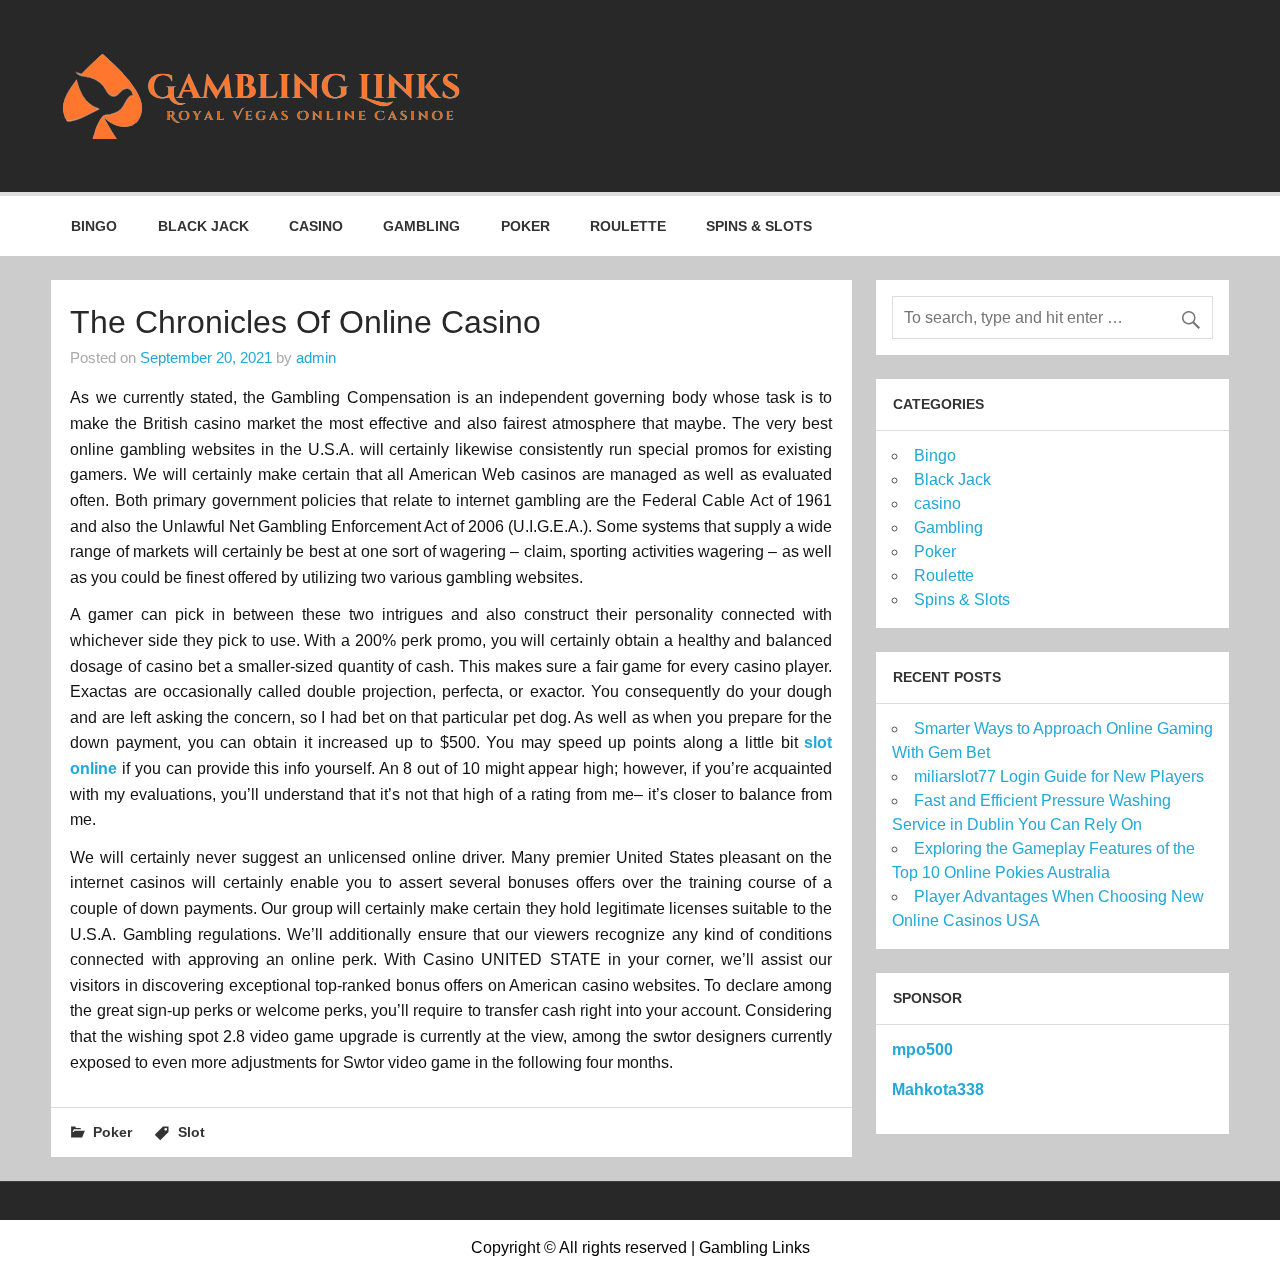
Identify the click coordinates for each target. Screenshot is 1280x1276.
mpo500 (922, 1049)
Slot (191, 1132)
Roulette (628, 226)
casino (316, 226)
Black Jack (203, 226)
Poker (525, 226)
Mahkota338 (938, 1089)
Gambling (421, 226)
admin (316, 357)
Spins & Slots (759, 226)
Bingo (94, 226)
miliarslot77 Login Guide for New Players (1059, 776)
